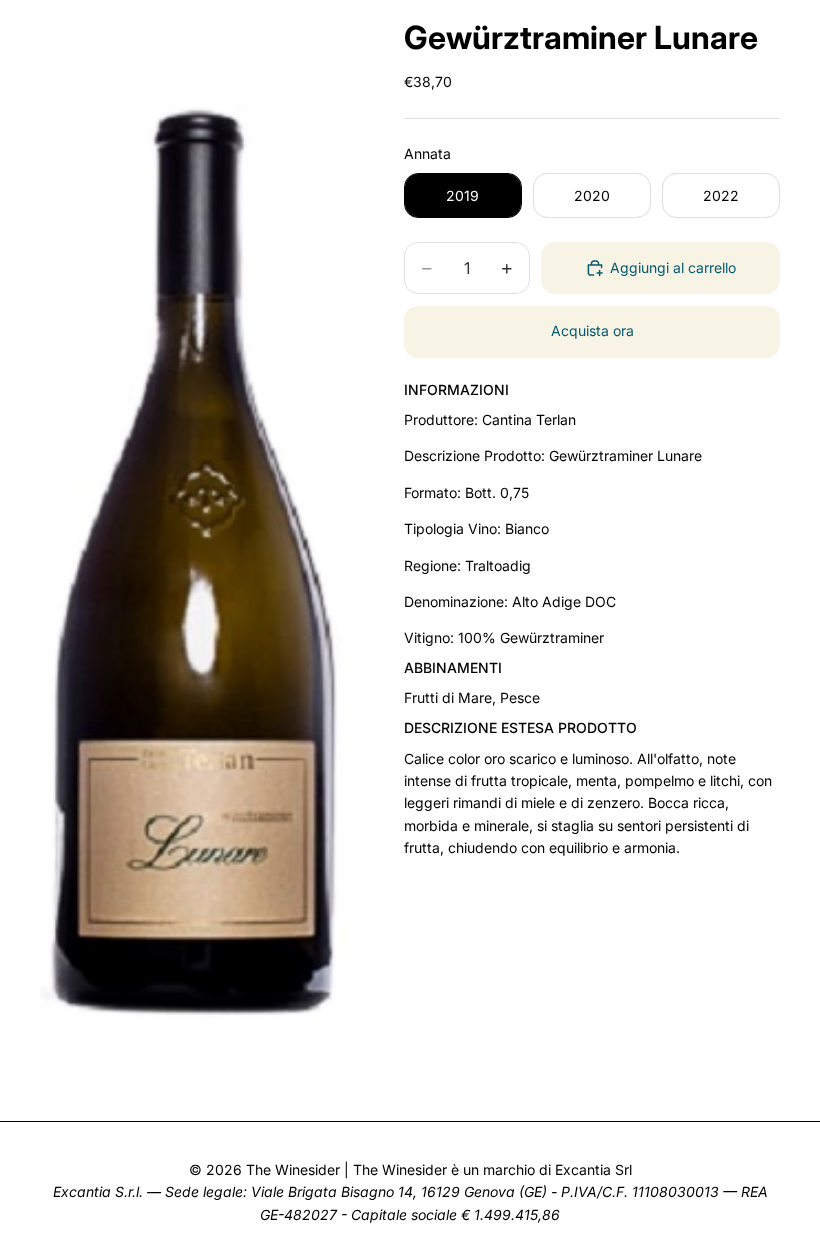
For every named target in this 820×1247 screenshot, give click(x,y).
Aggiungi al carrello (673, 267)
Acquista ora (592, 330)
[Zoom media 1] (198, 552)
